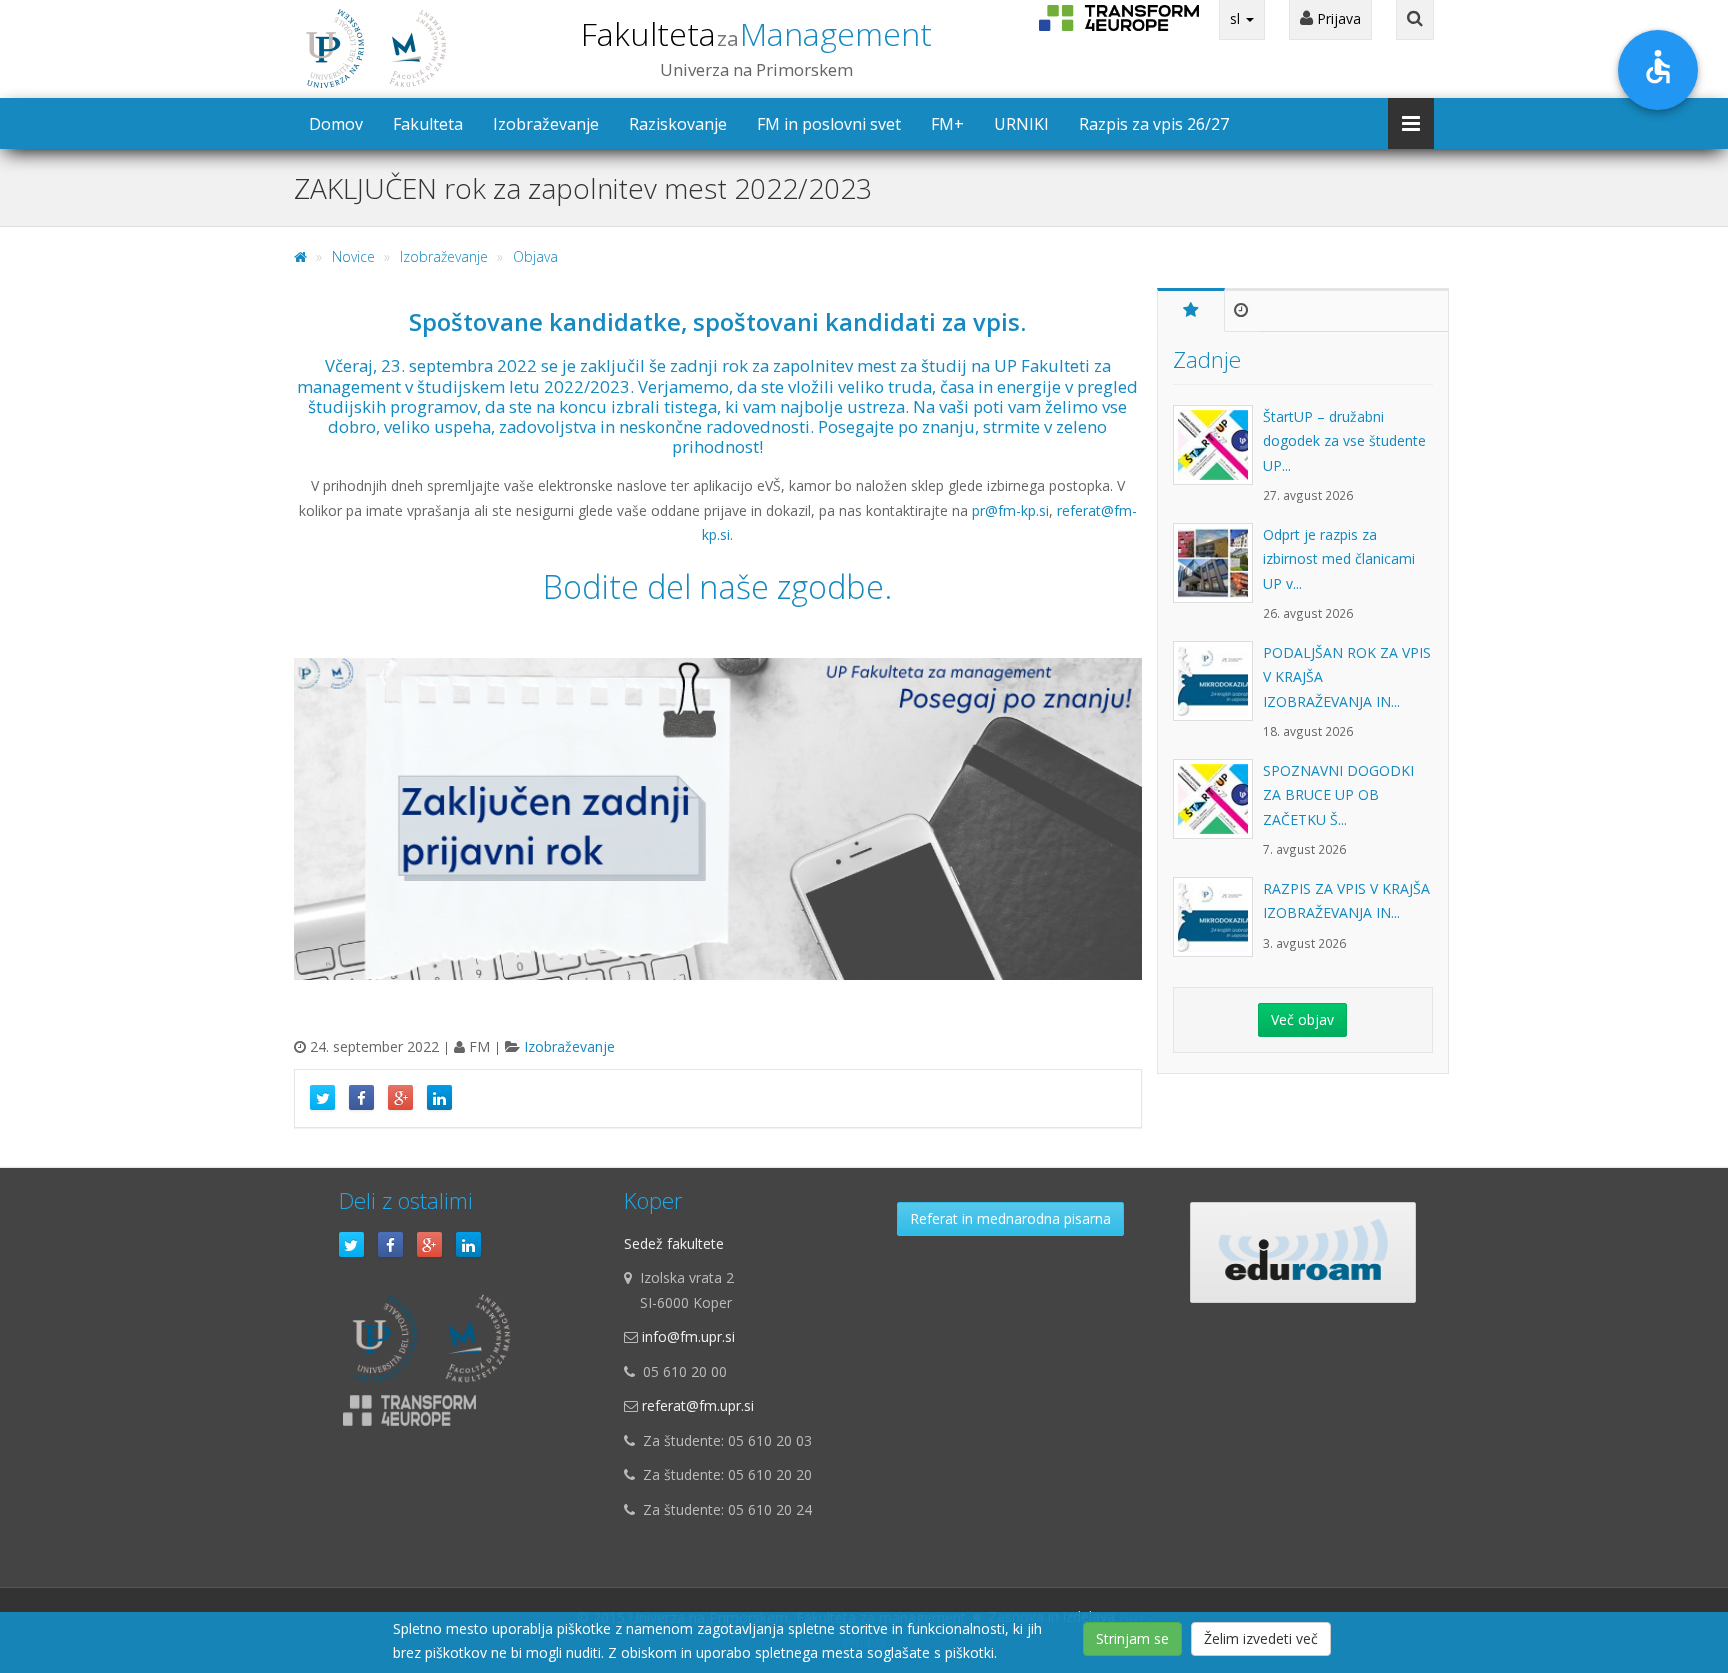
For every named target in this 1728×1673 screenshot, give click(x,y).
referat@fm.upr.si (698, 1405)
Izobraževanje (546, 124)
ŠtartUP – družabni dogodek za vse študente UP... (1344, 441)
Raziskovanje (678, 124)
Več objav (1302, 1019)
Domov (336, 124)
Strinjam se (1132, 1638)
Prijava (1337, 18)
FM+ (947, 124)
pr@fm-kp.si (1010, 510)
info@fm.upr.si (688, 1336)
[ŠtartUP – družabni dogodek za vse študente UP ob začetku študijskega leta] (1218, 455)
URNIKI (1021, 124)
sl (1237, 18)
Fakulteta (756, 33)
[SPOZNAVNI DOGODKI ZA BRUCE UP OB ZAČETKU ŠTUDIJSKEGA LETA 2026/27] (1218, 809)
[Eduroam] (1303, 1252)
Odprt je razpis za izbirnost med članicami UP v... (1339, 559)
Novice (353, 256)
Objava (535, 256)
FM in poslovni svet (829, 124)
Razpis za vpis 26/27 (1154, 124)
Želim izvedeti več (1261, 1638)
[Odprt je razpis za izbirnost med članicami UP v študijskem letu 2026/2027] (1218, 573)
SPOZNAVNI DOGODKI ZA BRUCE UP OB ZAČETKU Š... (1338, 795)
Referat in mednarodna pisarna (1010, 1218)
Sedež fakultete (674, 1243)
